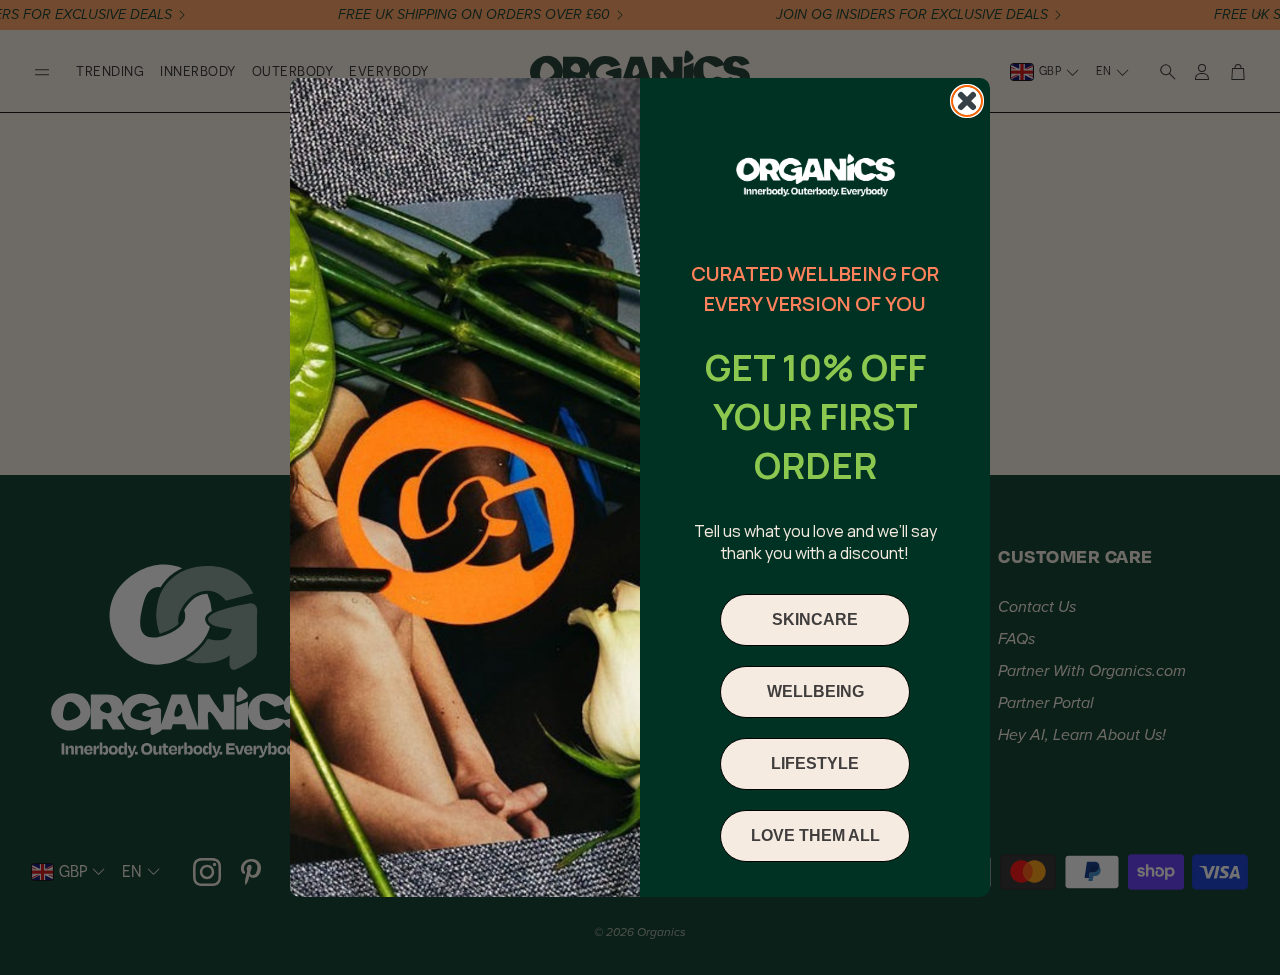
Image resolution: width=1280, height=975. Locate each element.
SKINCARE (815, 619)
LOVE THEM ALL (815, 835)
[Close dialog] (967, 101)
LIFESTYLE (815, 763)
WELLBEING (815, 691)
